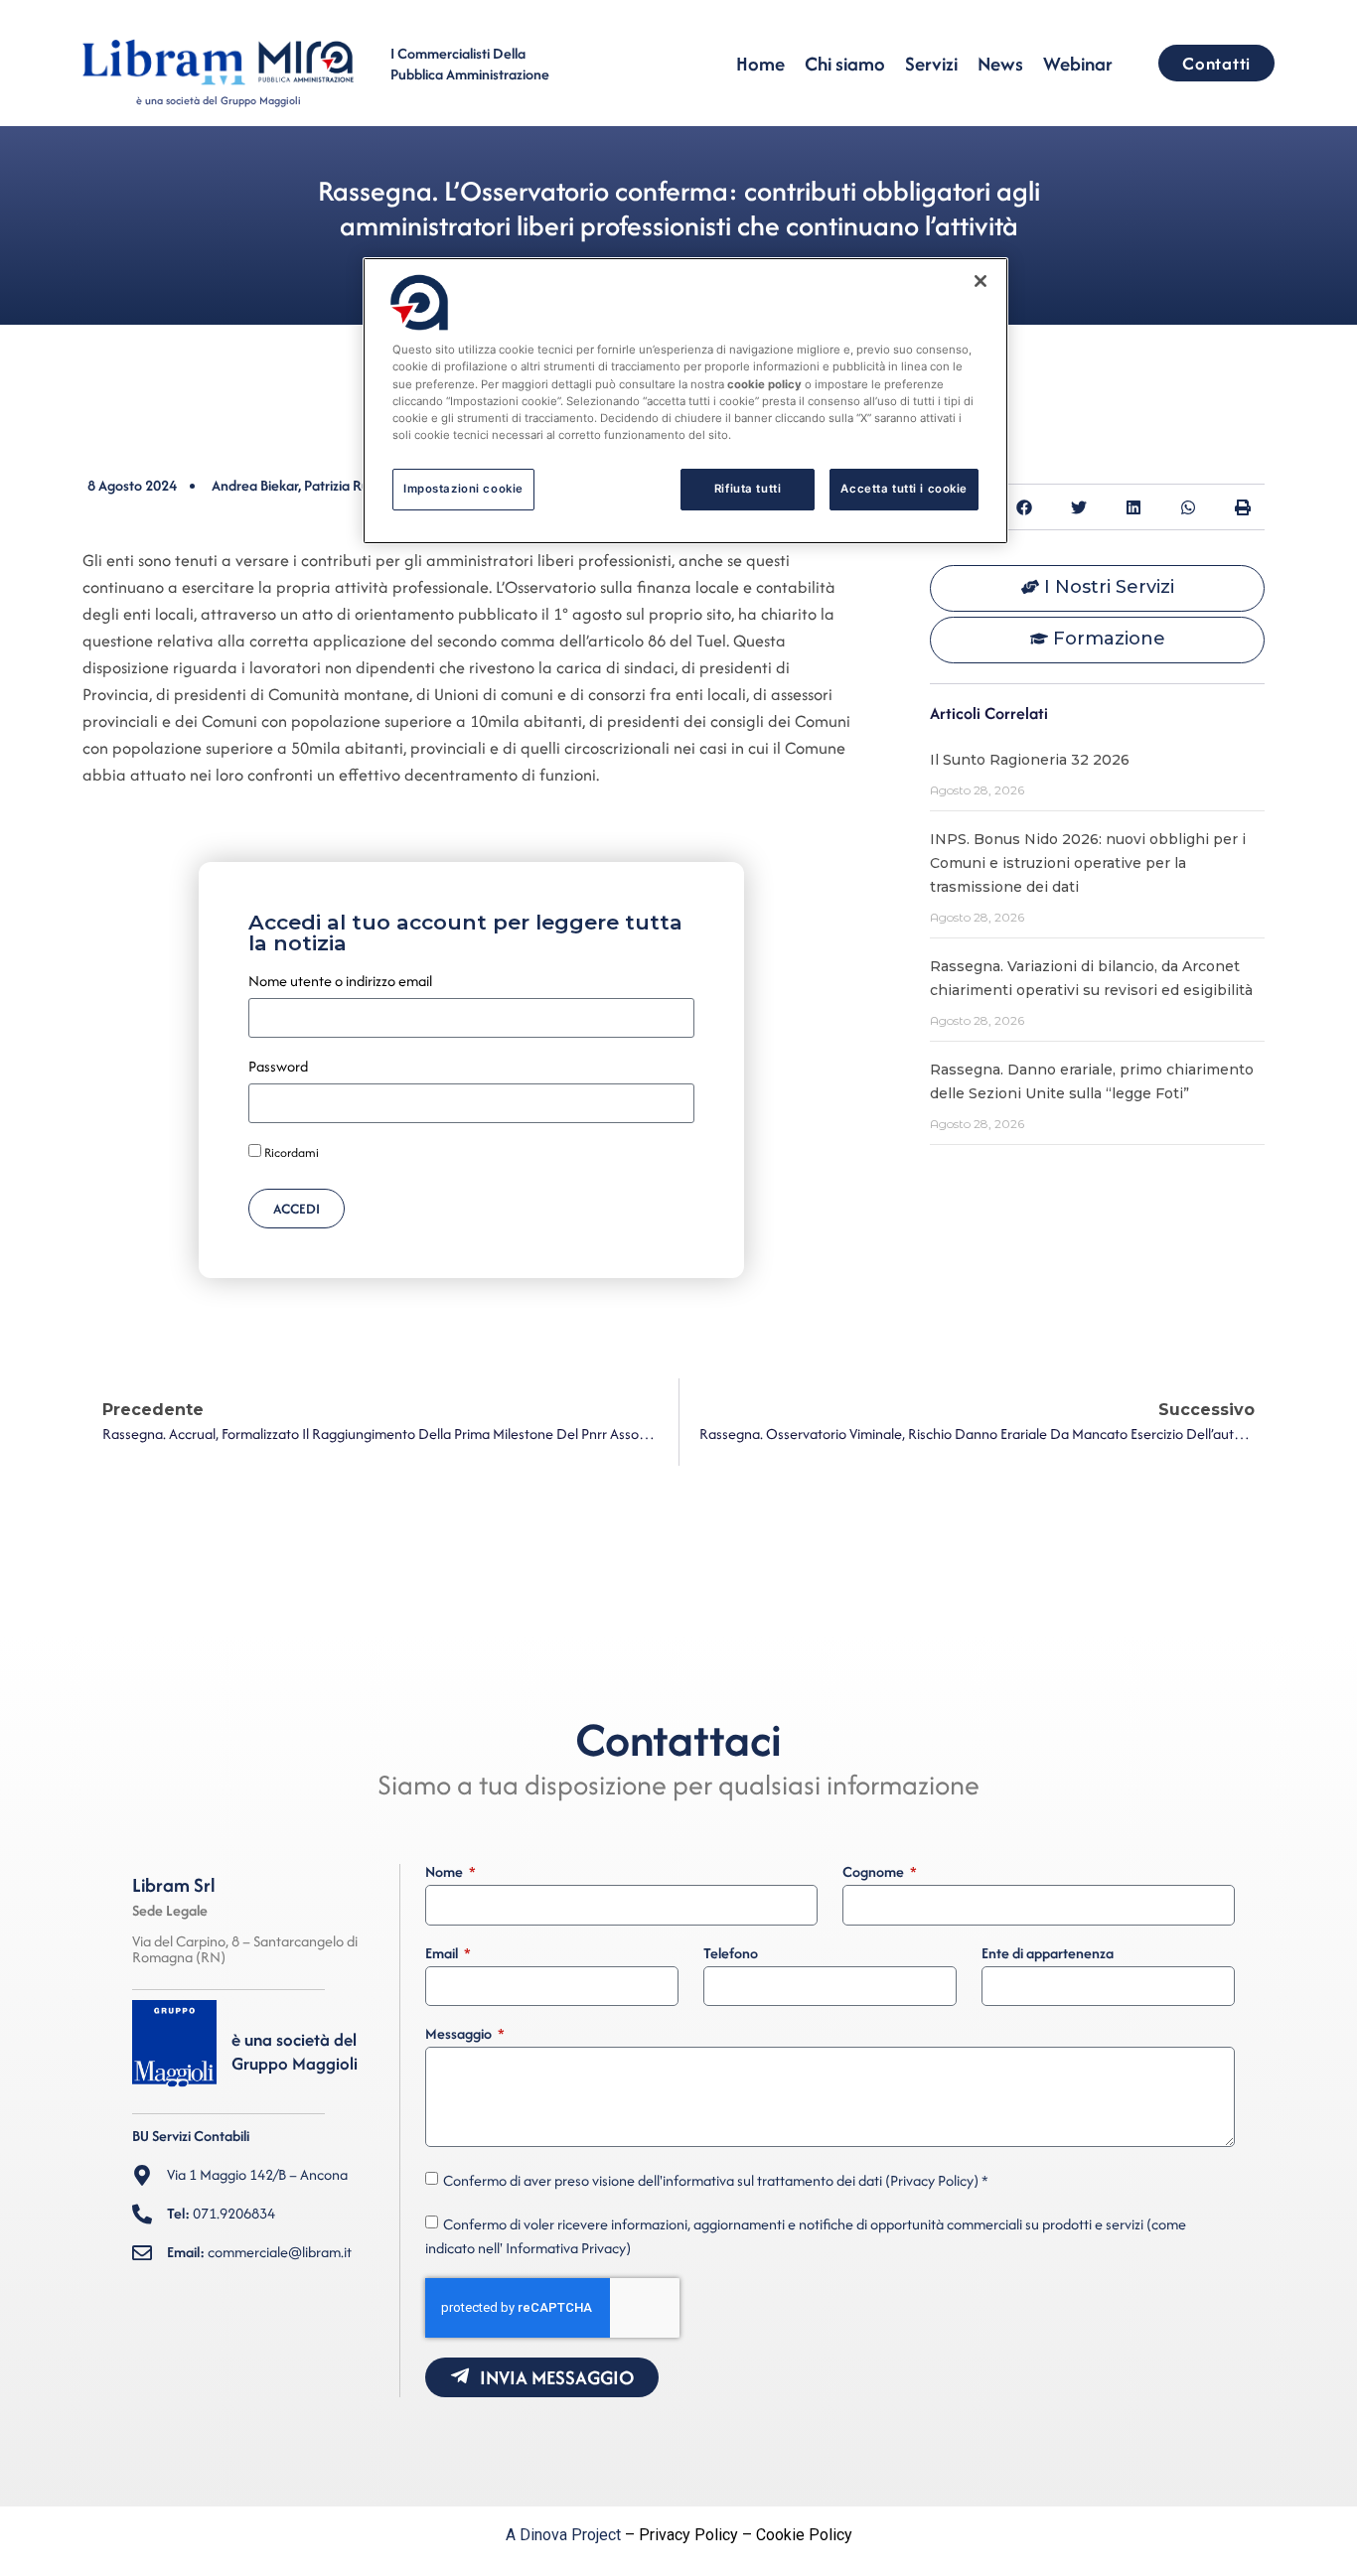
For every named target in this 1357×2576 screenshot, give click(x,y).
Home (760, 64)
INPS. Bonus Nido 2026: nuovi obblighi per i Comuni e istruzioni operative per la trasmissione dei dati (1088, 863)
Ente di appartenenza (1048, 1954)
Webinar (1078, 64)
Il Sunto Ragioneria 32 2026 (1030, 760)
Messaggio (460, 2035)
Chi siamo (845, 64)
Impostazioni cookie (463, 489)
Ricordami (290, 1153)
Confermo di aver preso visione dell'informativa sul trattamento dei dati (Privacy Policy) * (716, 2180)
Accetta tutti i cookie (904, 489)
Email (443, 1954)
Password (278, 1068)
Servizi (931, 64)
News (1000, 64)
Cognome (875, 1873)
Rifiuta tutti (748, 489)
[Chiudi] (980, 281)
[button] (1024, 507)
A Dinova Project (563, 2535)
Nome (446, 1873)
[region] (685, 400)
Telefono (731, 1954)
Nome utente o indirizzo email (340, 982)
